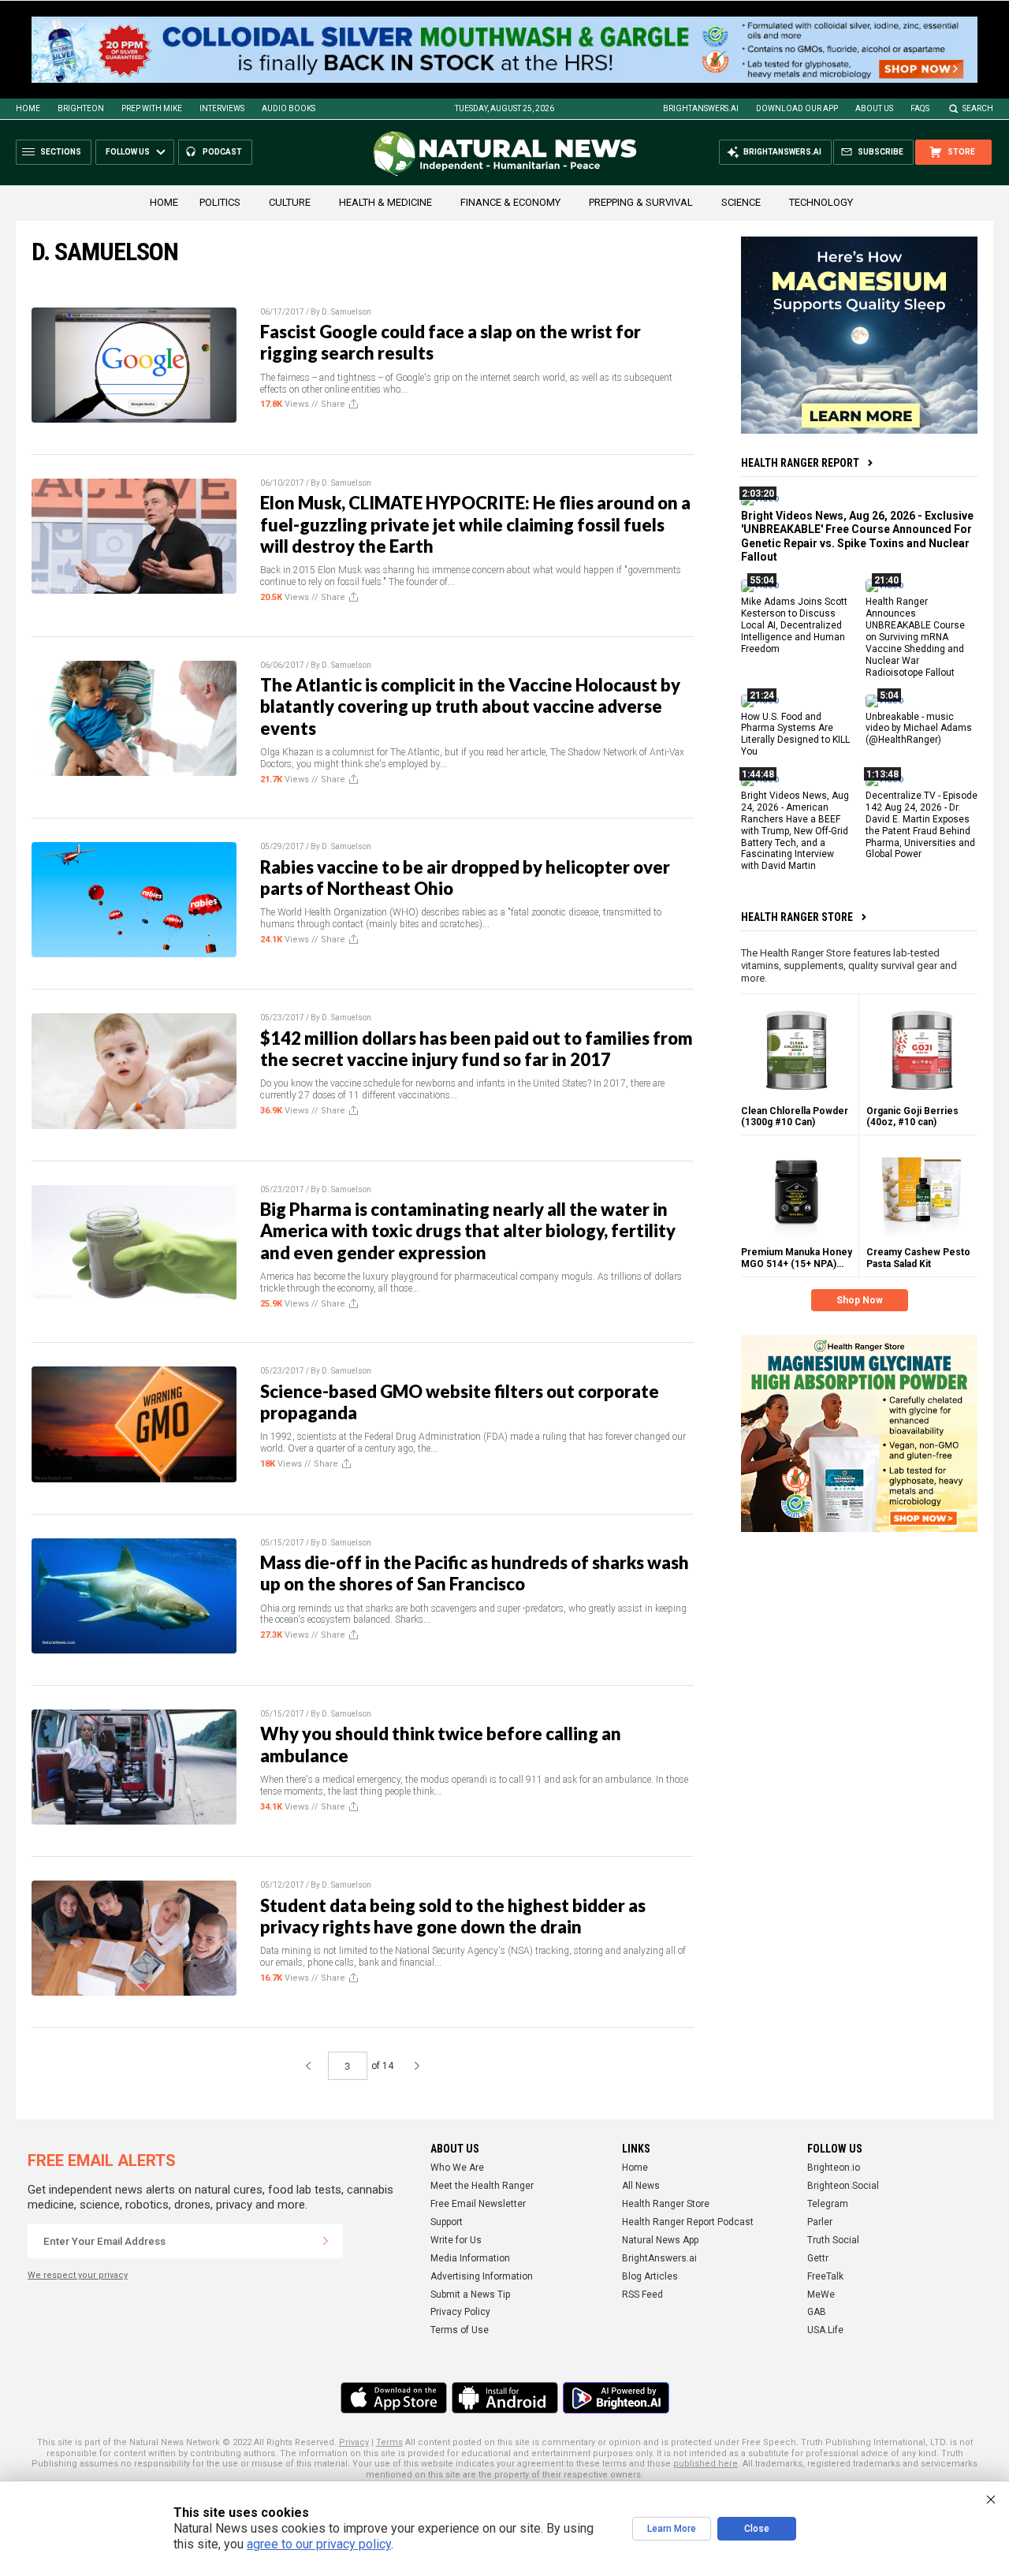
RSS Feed (642, 2295)
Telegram (828, 2204)
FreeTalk (825, 2276)
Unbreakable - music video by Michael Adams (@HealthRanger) (919, 729)
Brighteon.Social (843, 2186)
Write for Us (456, 2240)
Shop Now (860, 1300)
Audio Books (289, 108)
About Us (874, 108)
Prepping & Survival (641, 202)
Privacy (354, 2442)
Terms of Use (460, 2330)
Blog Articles (650, 2276)
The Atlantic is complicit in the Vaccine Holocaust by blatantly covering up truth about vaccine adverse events (470, 706)
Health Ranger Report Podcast (688, 2222)
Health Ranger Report (800, 463)
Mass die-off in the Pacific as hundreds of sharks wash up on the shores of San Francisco (475, 1573)
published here (706, 2464)
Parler (820, 2222)
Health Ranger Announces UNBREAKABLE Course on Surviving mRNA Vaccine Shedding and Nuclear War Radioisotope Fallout (915, 637)
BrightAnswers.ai (701, 108)
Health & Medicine (385, 202)
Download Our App (797, 108)
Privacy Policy (460, 2312)
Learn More (672, 2529)
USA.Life (825, 2330)
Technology (821, 202)
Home (28, 108)
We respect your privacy (78, 2275)
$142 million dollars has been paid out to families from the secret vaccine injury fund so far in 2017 (477, 1049)
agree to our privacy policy (319, 2544)
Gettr (818, 2258)
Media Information (470, 2258)
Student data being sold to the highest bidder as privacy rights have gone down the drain (453, 1916)
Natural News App (660, 2240)
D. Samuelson (346, 312)
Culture (290, 202)
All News (641, 2186)
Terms (389, 2442)
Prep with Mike (152, 108)
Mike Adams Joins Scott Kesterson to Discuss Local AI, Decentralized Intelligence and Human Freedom (794, 625)
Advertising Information (482, 2276)
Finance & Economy (510, 202)
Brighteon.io (834, 2168)
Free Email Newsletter (478, 2204)
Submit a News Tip (470, 2295)
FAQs (920, 108)
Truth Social (833, 2240)
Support (447, 2222)
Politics (220, 202)
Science (741, 202)
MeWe (821, 2295)
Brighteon (81, 108)
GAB (817, 2312)
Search (978, 108)
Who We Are (457, 2168)
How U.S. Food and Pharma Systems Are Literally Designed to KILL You (795, 734)
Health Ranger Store (797, 917)
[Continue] (326, 2241)
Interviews (222, 108)
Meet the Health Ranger (482, 2186)
